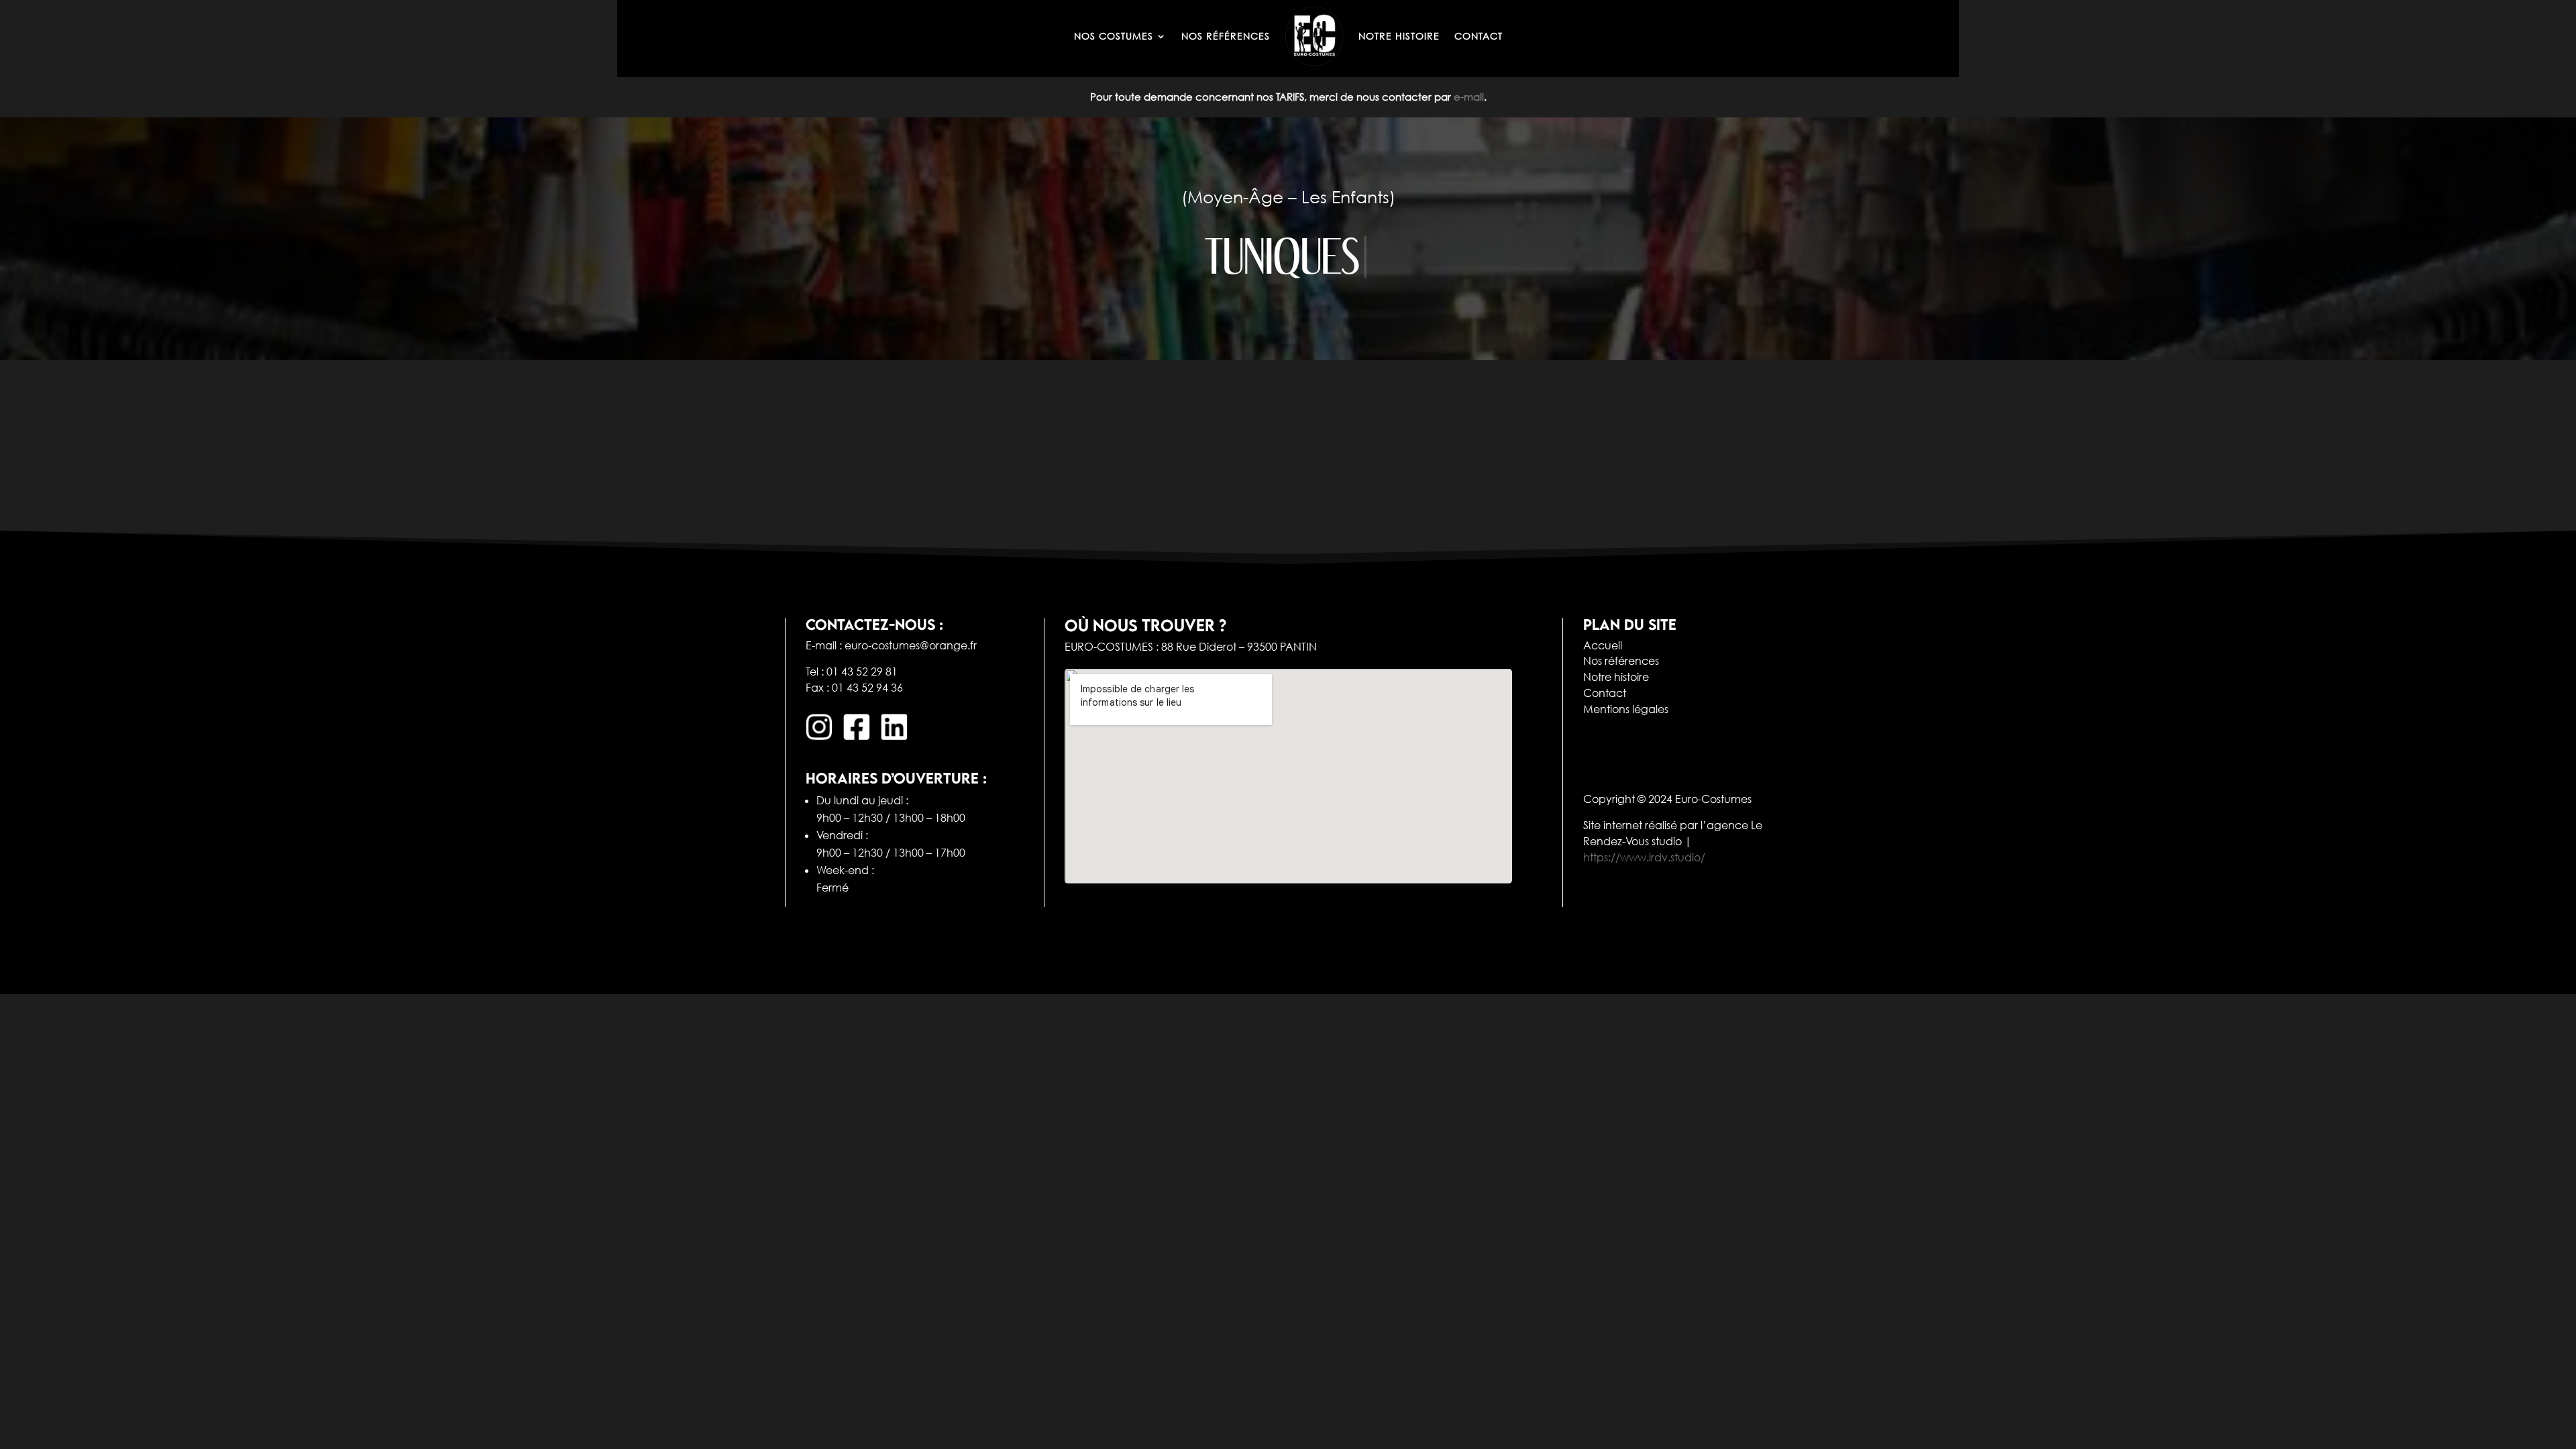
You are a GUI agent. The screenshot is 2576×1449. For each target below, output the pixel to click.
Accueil (1603, 645)
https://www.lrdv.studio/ (1644, 857)
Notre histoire (1616, 677)
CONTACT (1479, 36)
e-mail (1469, 97)
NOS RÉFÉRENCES (1226, 36)
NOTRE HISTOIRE (1399, 36)
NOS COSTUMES (1114, 36)
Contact (1605, 693)
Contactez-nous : (874, 624)
